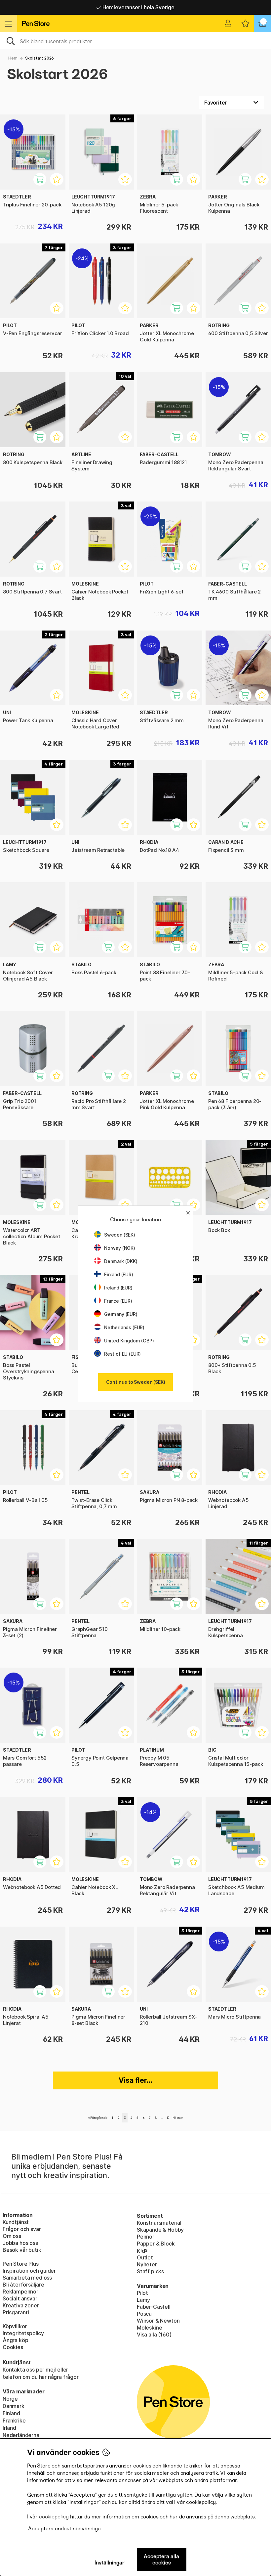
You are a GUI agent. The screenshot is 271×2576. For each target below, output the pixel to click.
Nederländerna (21, 2435)
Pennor (146, 2237)
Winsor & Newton (158, 2321)
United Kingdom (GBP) (129, 1341)
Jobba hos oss (20, 2243)
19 (168, 2118)
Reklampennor (20, 2292)
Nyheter (147, 2264)
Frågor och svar (22, 2229)
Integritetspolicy (23, 2333)
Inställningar (110, 2563)
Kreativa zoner (21, 2305)
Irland (9, 2428)
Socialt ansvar (20, 2298)
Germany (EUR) (121, 1314)
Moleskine (149, 2328)
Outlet (145, 2257)
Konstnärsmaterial (159, 2223)
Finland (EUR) (119, 1274)
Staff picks (150, 2271)
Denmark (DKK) (121, 1261)
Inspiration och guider (29, 2271)
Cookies (13, 2347)
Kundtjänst (16, 2222)
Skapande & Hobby (160, 2230)
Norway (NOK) (120, 1248)
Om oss (12, 2236)
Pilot (142, 2293)
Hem (13, 58)
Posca (144, 2314)
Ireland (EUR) (118, 1288)
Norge (10, 2399)
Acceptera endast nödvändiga (64, 2529)
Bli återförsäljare (23, 2285)
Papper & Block (156, 2244)
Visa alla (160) (154, 2335)
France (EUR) (118, 1301)
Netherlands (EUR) (124, 1327)
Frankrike (14, 2421)
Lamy (143, 2300)
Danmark (14, 2406)
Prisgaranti (16, 2312)
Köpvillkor (15, 2326)
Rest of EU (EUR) (122, 1354)
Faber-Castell (154, 2307)
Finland (11, 2413)
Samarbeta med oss (27, 2278)
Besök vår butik (22, 2250)
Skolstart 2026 (40, 58)
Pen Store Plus (21, 2264)
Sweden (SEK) (120, 1235)
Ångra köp (15, 2340)
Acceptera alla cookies (161, 2559)
